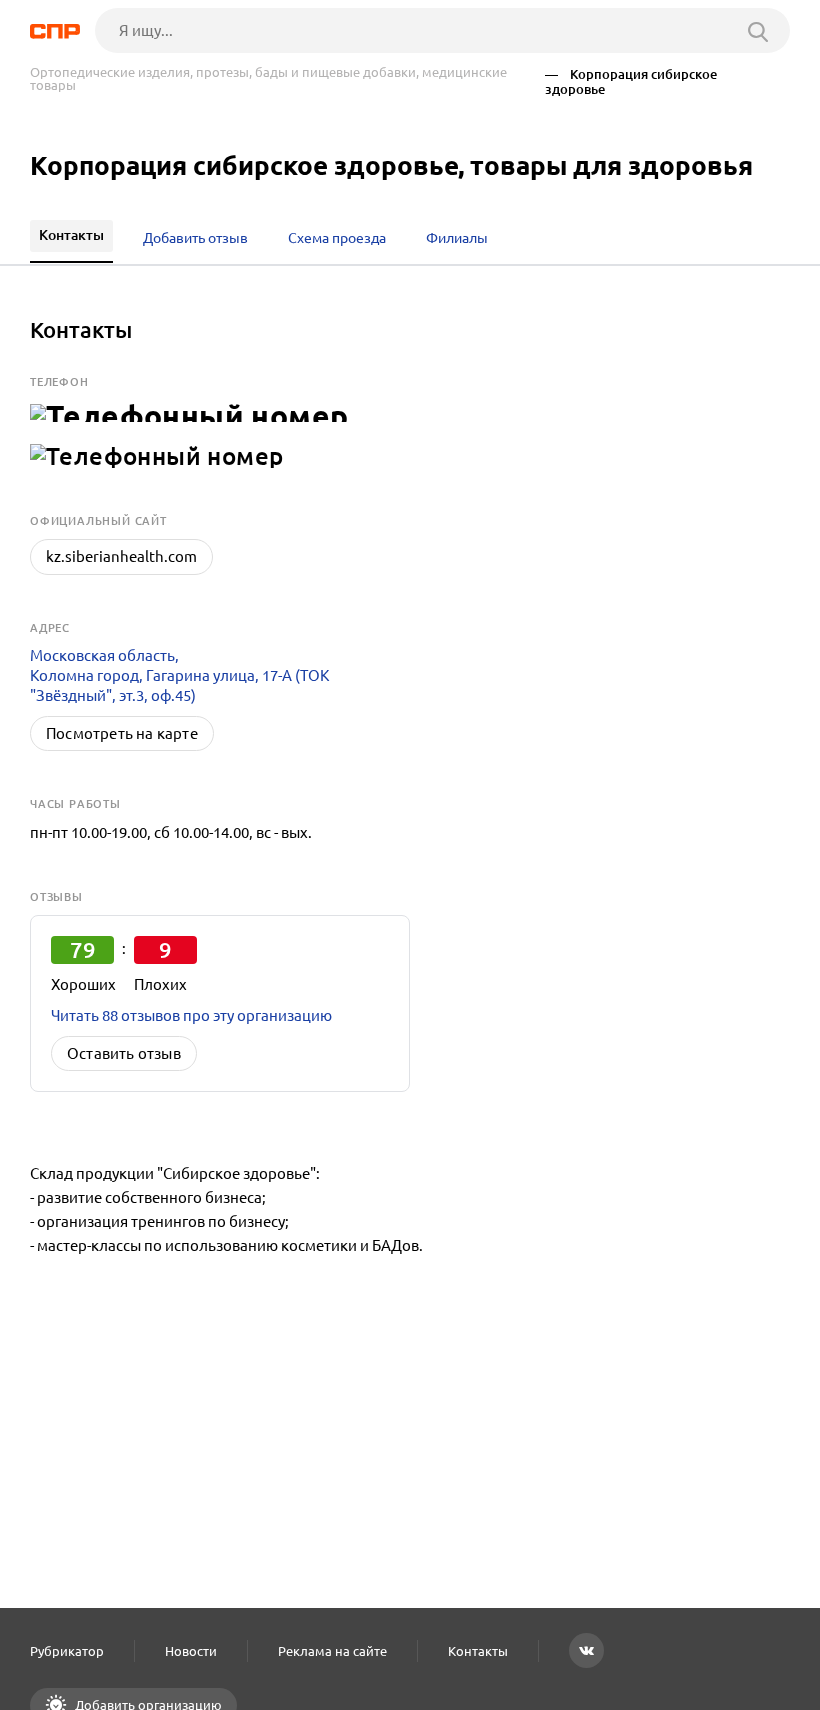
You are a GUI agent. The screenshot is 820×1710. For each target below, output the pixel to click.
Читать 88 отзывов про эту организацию (191, 1015)
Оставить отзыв (124, 1053)
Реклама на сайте (332, 1651)
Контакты (478, 1651)
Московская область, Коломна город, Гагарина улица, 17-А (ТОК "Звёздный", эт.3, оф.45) (179, 675)
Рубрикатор (67, 1651)
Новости (191, 1651)
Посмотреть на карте (122, 733)
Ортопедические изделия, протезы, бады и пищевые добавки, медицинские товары (268, 79)
